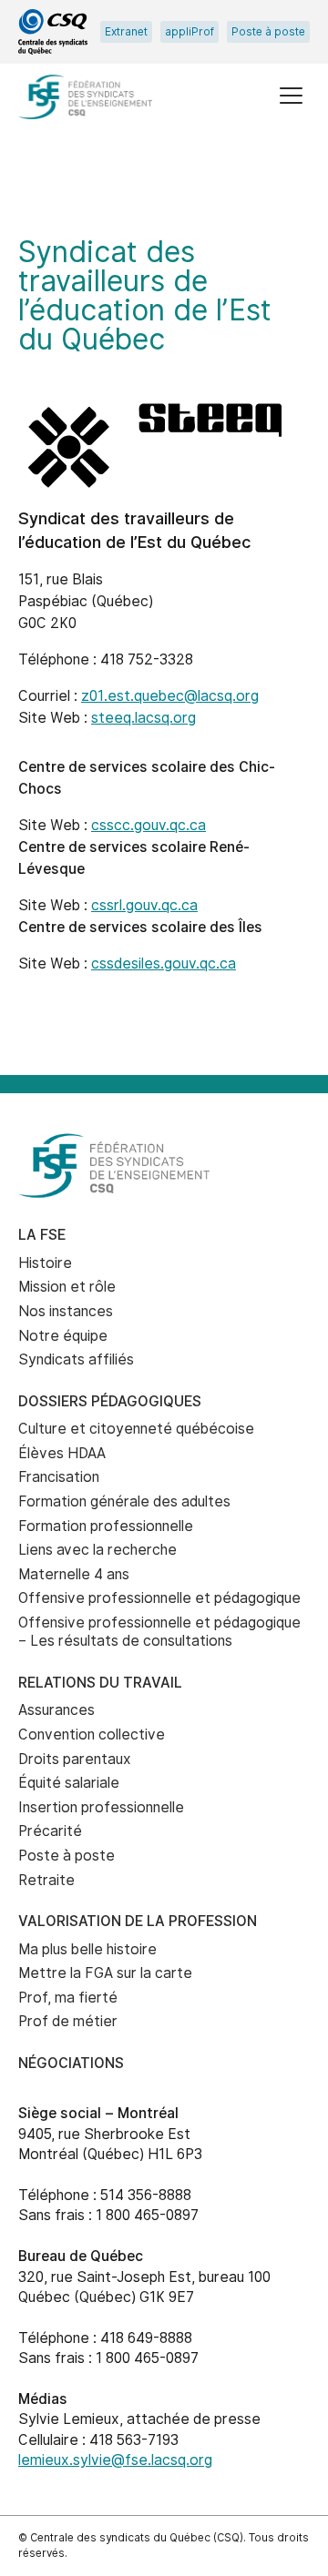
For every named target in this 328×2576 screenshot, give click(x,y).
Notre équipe (63, 1336)
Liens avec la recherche (97, 1550)
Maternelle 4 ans (74, 1574)
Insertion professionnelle (101, 1807)
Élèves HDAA (62, 1453)
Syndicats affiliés (76, 1359)
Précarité (50, 1831)
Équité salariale (69, 1783)
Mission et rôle (67, 1287)
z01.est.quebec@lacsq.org (170, 696)
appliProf (190, 32)
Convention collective (92, 1734)
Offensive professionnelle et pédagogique (159, 1598)
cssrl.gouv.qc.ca (144, 905)
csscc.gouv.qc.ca (149, 825)
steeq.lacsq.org (143, 718)
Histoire (45, 1263)
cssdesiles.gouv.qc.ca (164, 963)
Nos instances (66, 1311)
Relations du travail (100, 1683)
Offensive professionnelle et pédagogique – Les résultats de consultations (159, 1632)
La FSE (42, 1235)
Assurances (56, 1710)
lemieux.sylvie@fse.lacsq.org (115, 2460)
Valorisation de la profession (138, 1921)
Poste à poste (268, 32)
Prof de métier (68, 2021)
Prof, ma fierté (68, 1998)
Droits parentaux (75, 1759)
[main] (164, 619)
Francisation (59, 1477)
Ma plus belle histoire (87, 1949)
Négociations (71, 2063)
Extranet (126, 32)
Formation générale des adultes (124, 1501)
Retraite (46, 1880)
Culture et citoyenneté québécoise (136, 1429)
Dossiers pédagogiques (110, 1401)
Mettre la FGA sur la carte (105, 1973)
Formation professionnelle (106, 1526)
